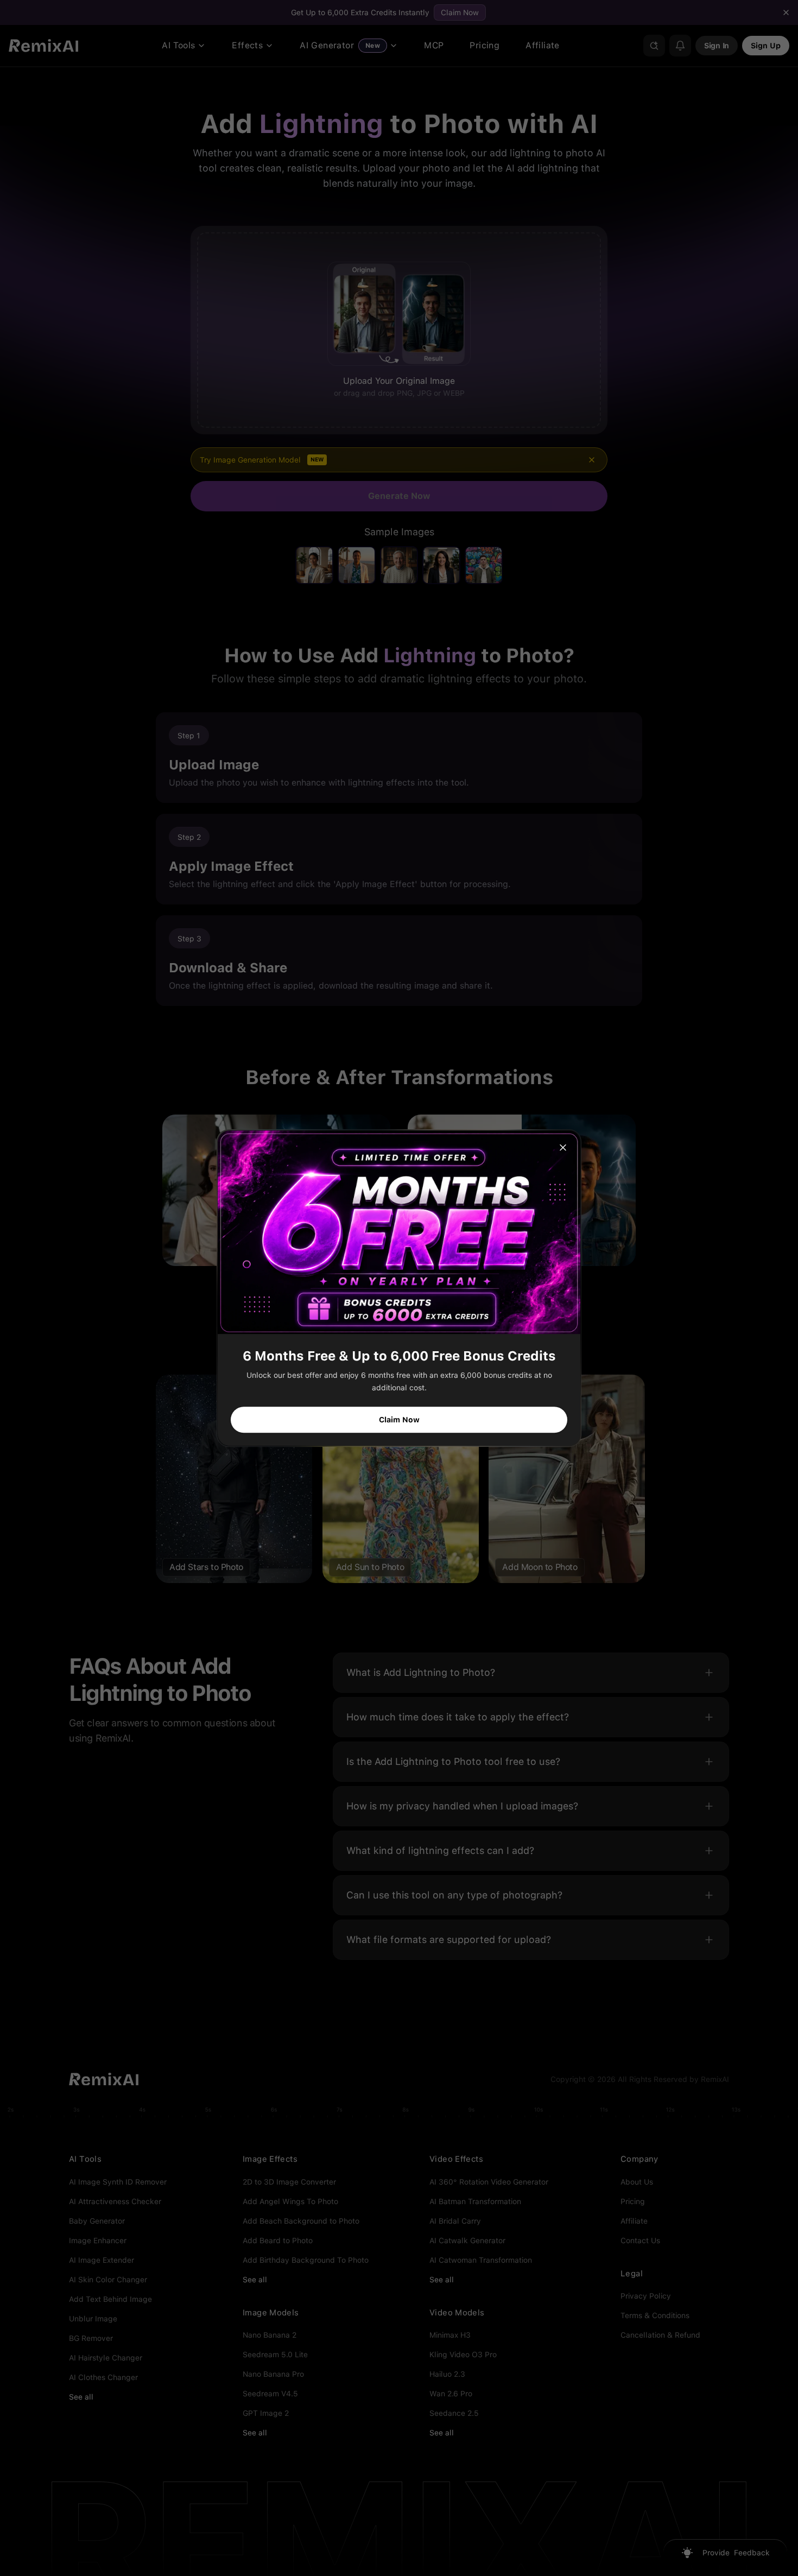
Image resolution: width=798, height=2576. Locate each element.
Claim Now (399, 1420)
